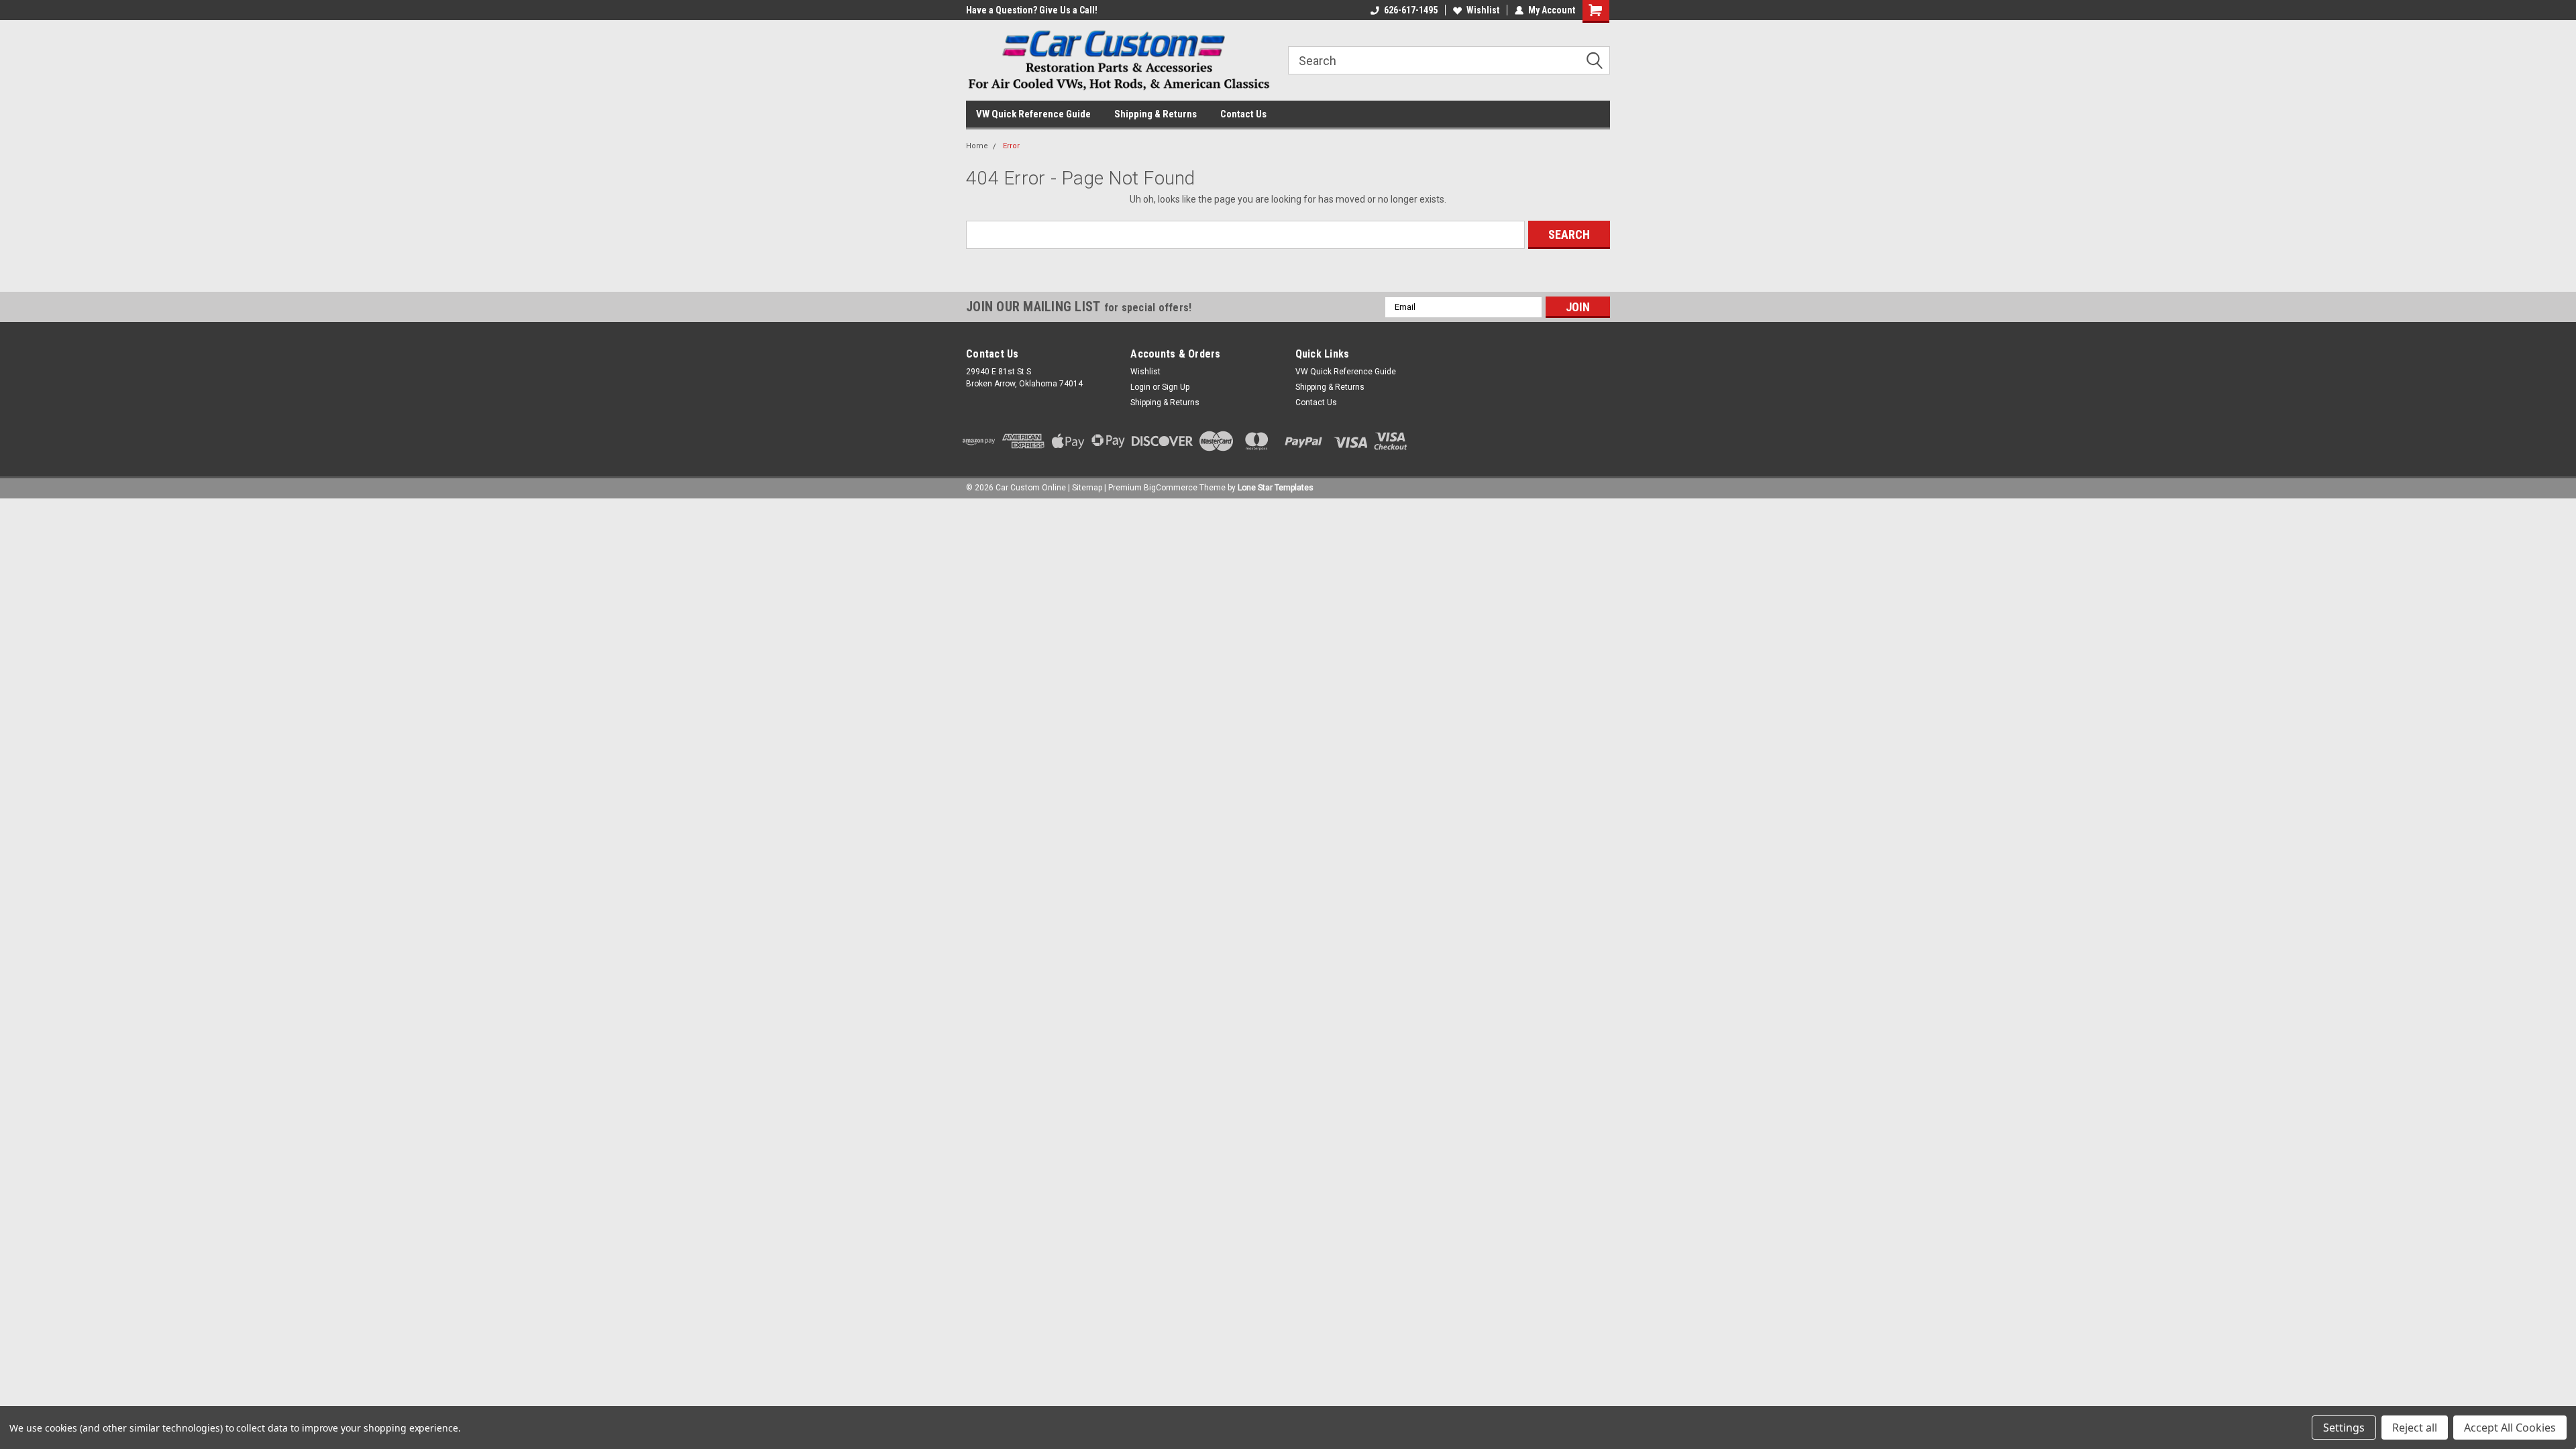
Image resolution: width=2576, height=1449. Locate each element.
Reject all (2415, 1428)
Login (1140, 387)
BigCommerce (1171, 488)
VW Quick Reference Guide (1033, 114)
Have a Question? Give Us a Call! (1032, 10)
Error (1011, 146)
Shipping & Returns (1156, 114)
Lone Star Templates (1276, 488)
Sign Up (1176, 387)
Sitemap (1087, 488)
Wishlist (1483, 10)
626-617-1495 (1411, 10)
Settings (2344, 1428)
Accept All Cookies (2510, 1428)
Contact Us (1243, 114)
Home (977, 146)
